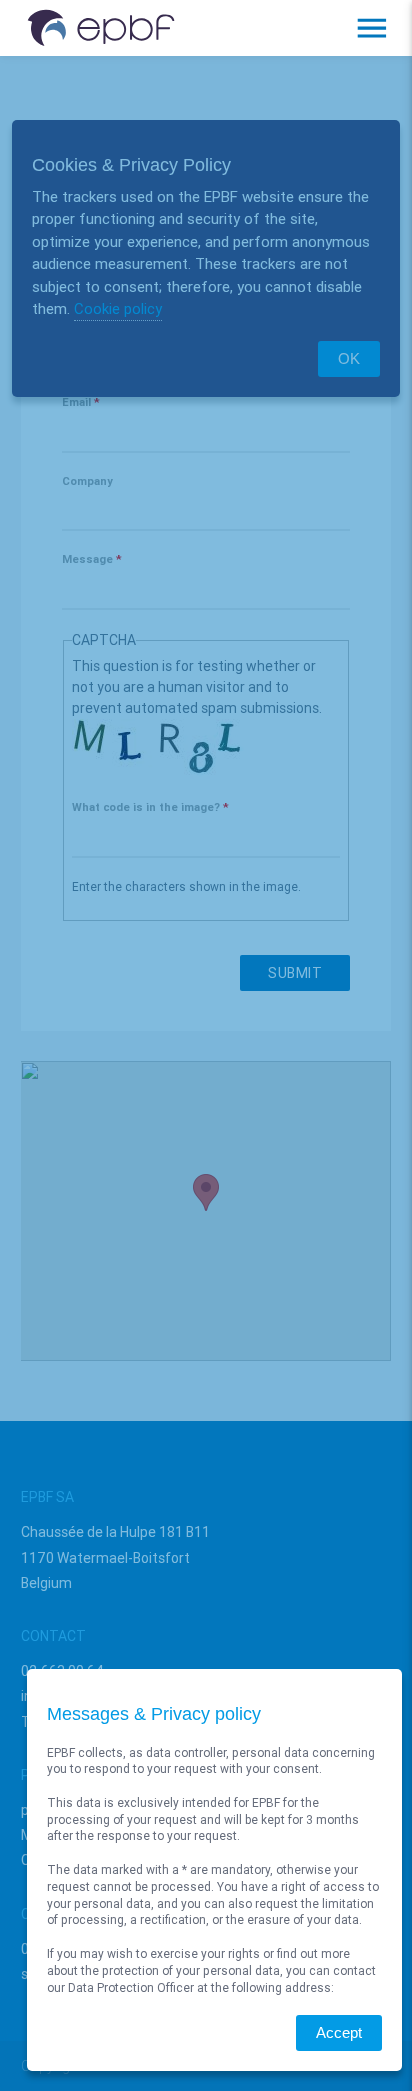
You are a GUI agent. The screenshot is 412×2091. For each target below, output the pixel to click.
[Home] (101, 28)
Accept (339, 2032)
